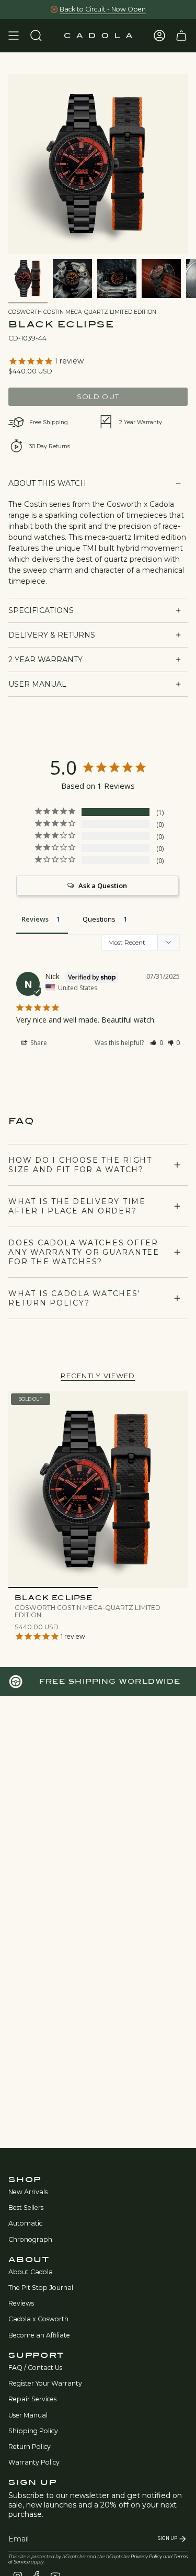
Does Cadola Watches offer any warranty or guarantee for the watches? (84, 1252)
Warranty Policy (34, 2462)
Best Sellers (26, 2208)
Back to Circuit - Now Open (103, 9)
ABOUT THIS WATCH (47, 483)
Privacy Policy (146, 2557)
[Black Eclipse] (98, 1489)
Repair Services (32, 2399)
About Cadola (31, 2272)
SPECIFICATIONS (41, 610)
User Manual (28, 2415)
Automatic (25, 2223)
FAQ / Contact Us (35, 2368)
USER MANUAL (37, 684)
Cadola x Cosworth (38, 2319)
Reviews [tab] (35, 919)
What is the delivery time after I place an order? (77, 1206)
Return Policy (30, 2447)
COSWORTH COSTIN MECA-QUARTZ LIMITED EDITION (82, 312)
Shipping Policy (33, 2431)
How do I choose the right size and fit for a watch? (80, 1165)
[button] (157, 1043)
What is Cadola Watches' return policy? (74, 1298)
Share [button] (38, 1043)
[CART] (181, 36)
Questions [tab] (99, 919)
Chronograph (30, 2239)
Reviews (21, 2303)
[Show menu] (14, 36)
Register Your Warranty (45, 2383)
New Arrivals (28, 2192)
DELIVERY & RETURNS (52, 635)
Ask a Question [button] (103, 886)
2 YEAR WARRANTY (45, 660)
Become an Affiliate (39, 2335)
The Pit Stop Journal (41, 2288)
